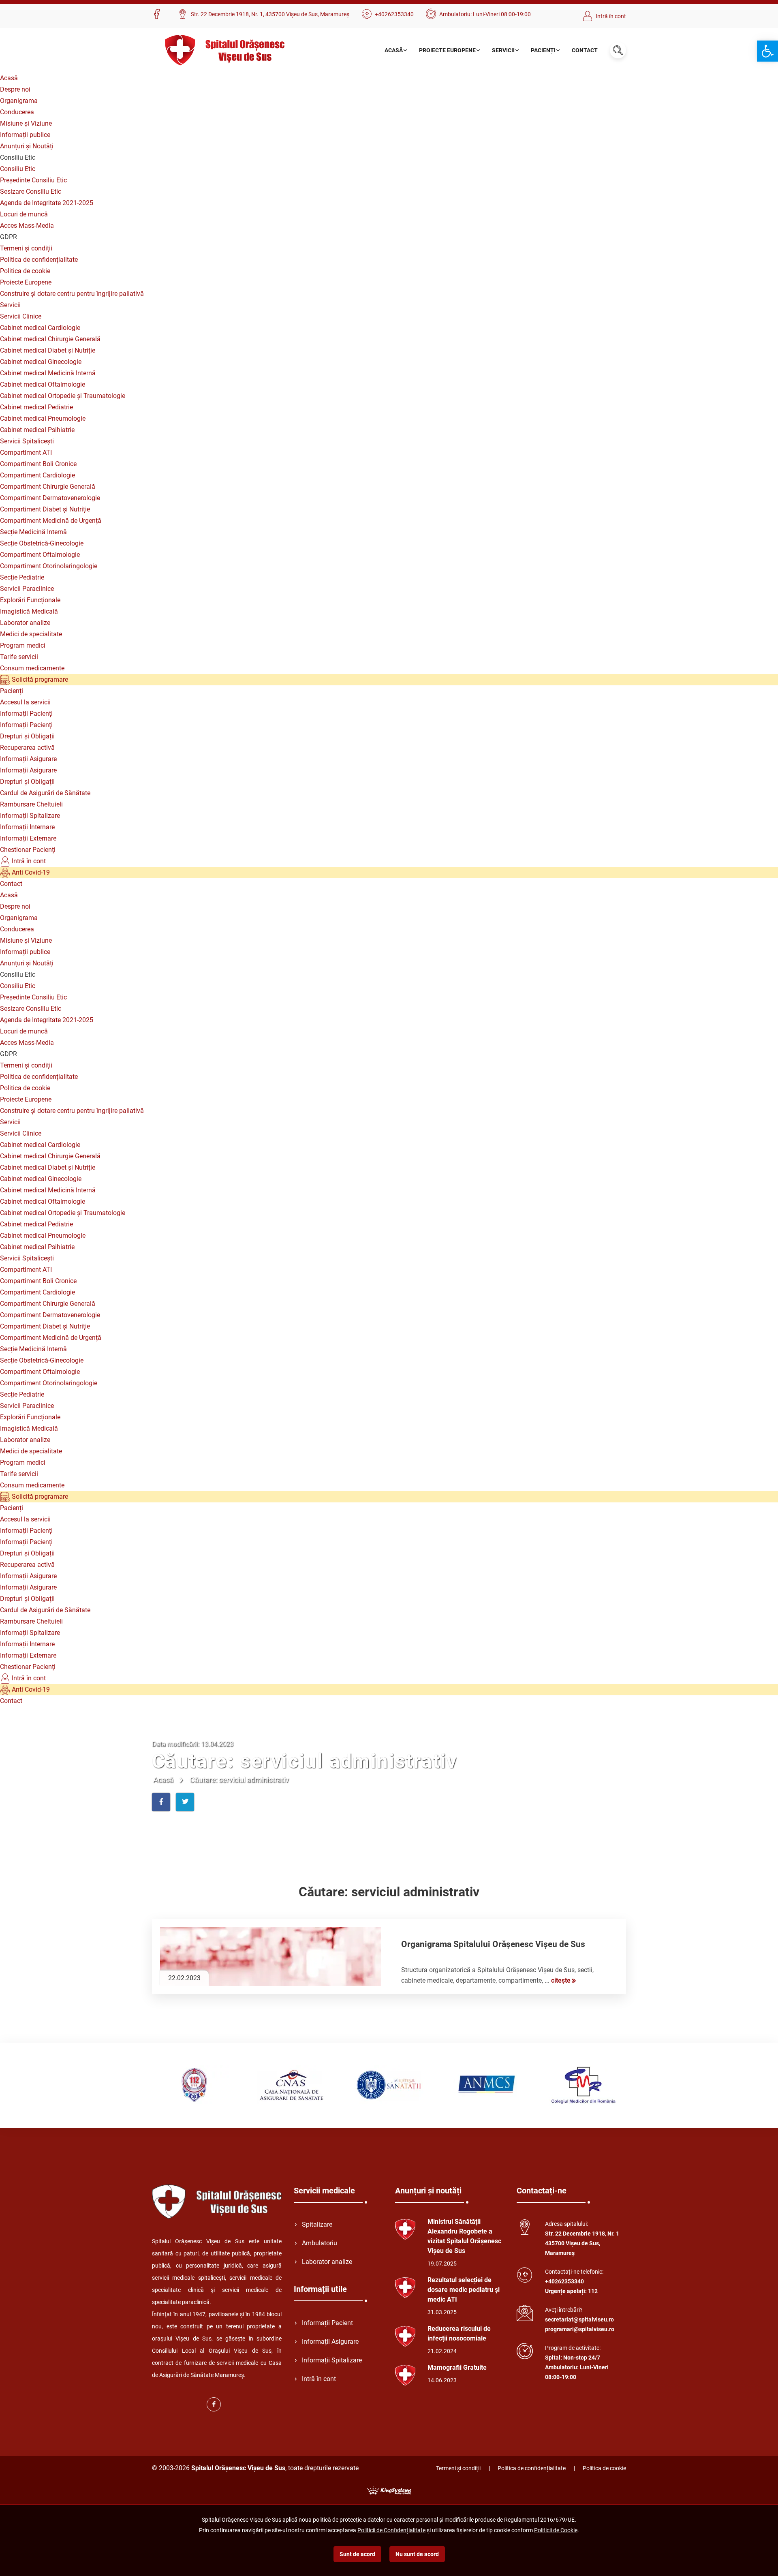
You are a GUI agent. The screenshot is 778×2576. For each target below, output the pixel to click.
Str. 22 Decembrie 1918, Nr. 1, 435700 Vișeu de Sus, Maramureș (270, 14)
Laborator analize (25, 623)
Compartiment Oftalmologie (40, 555)
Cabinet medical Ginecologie (41, 362)
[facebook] (159, 15)
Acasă (394, 50)
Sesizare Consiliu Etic (31, 191)
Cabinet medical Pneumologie (43, 418)
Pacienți (543, 50)
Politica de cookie (25, 271)
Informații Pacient (327, 2323)
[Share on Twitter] (185, 1802)
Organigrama (19, 101)
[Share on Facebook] (161, 1802)
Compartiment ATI (26, 453)
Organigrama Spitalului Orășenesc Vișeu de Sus (493, 1944)
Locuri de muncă (24, 214)
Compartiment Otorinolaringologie (49, 566)
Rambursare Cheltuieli (31, 804)
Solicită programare (39, 679)
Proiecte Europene (447, 50)
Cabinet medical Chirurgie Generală (50, 339)
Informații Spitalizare (30, 816)
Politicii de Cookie (556, 2530)
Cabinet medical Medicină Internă (48, 373)
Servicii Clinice (21, 316)
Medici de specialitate (31, 634)
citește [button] (561, 1980)
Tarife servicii (19, 657)
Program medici (23, 645)
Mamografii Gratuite (457, 2367)
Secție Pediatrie (22, 577)
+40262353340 (394, 14)
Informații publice (25, 135)
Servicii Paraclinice (27, 589)
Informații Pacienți (26, 714)
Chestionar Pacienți (28, 850)
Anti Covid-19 (30, 872)
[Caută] (618, 50)
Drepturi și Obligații (27, 736)
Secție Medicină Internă (33, 532)
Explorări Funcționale (30, 600)
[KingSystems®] (389, 2490)
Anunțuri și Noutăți (27, 146)
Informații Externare (28, 838)
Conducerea (17, 112)
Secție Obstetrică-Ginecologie (42, 543)
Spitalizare (317, 2224)
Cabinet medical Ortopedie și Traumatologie (63, 396)
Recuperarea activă (27, 748)
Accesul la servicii (25, 702)
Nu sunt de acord (417, 2554)
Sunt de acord (357, 2554)
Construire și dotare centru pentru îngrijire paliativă (72, 294)
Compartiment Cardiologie (37, 475)
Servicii (503, 50)
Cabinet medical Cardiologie (40, 328)
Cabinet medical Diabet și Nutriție (48, 350)
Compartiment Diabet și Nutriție (45, 509)
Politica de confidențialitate (39, 260)
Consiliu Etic (18, 169)
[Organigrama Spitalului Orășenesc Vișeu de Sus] (270, 1957)
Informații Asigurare (28, 759)
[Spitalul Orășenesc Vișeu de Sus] (224, 50)
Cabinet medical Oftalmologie (43, 384)
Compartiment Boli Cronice (38, 464)
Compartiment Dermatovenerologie (50, 498)
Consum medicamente (32, 668)
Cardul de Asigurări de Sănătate (45, 793)
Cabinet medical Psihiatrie (37, 430)
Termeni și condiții (26, 248)
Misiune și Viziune (26, 123)
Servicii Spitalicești (27, 441)
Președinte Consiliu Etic (33, 180)
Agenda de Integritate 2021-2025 (47, 203)
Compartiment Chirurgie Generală (48, 487)
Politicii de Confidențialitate (391, 2530)
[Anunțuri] (405, 2229)
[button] (767, 51)
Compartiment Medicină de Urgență (51, 521)
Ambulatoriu (320, 2243)
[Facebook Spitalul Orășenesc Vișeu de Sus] (214, 2404)
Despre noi (15, 89)
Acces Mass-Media (27, 226)
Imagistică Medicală (29, 611)
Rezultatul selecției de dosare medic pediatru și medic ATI (464, 2290)
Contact (585, 50)
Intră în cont (611, 16)
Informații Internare (27, 827)
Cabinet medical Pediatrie (36, 407)
